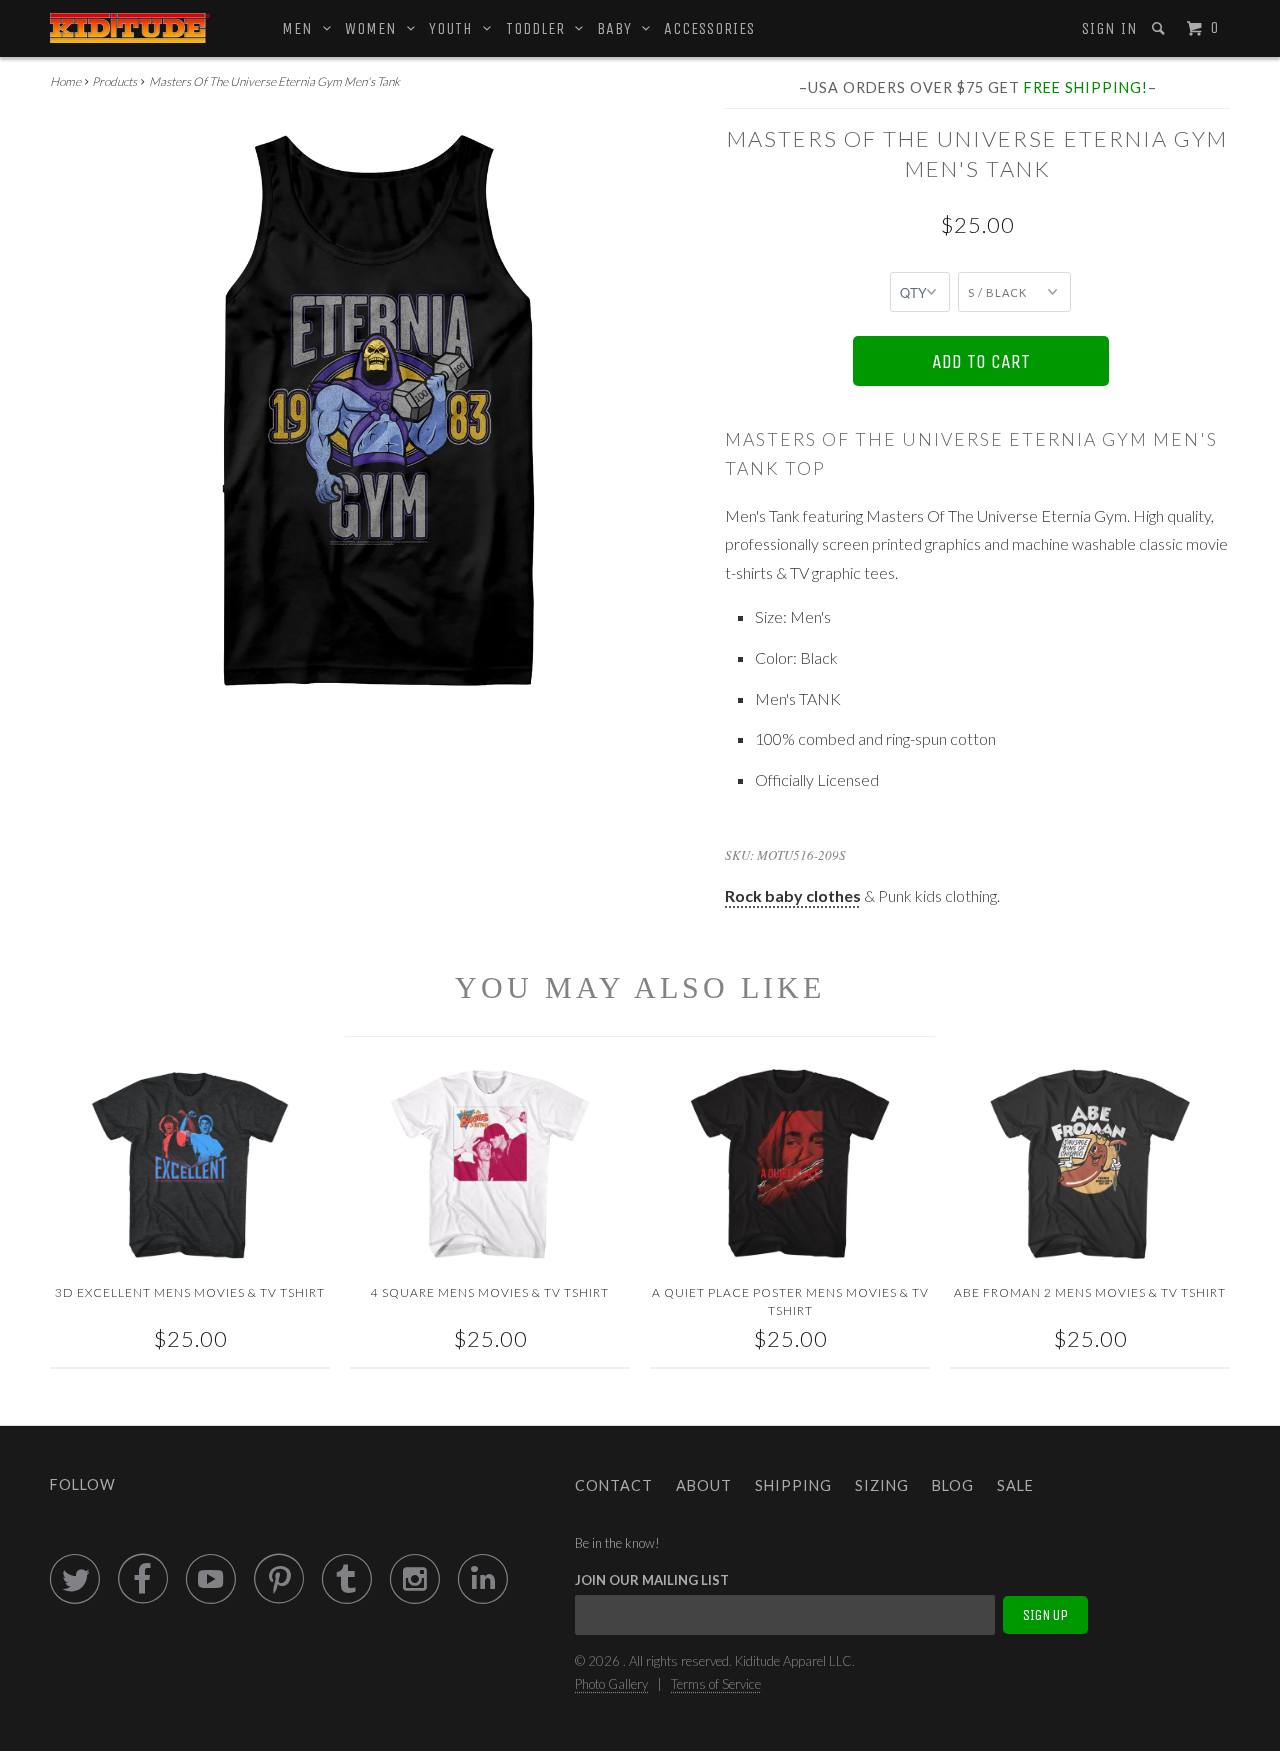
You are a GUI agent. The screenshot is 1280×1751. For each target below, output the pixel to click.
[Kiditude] (130, 28)
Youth (456, 28)
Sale (1015, 1485)
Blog (953, 1485)
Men (302, 28)
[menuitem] (1108, 29)
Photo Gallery (611, 1684)
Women (376, 28)
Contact (614, 1485)
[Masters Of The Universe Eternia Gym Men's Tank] (377, 409)
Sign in (1110, 28)
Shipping (793, 1485)
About (704, 1485)
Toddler (540, 28)
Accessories (709, 28)
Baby (619, 28)
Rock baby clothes (793, 895)
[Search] (1160, 28)
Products (114, 81)
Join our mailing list (652, 1580)
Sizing (882, 1485)
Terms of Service (716, 1684)
